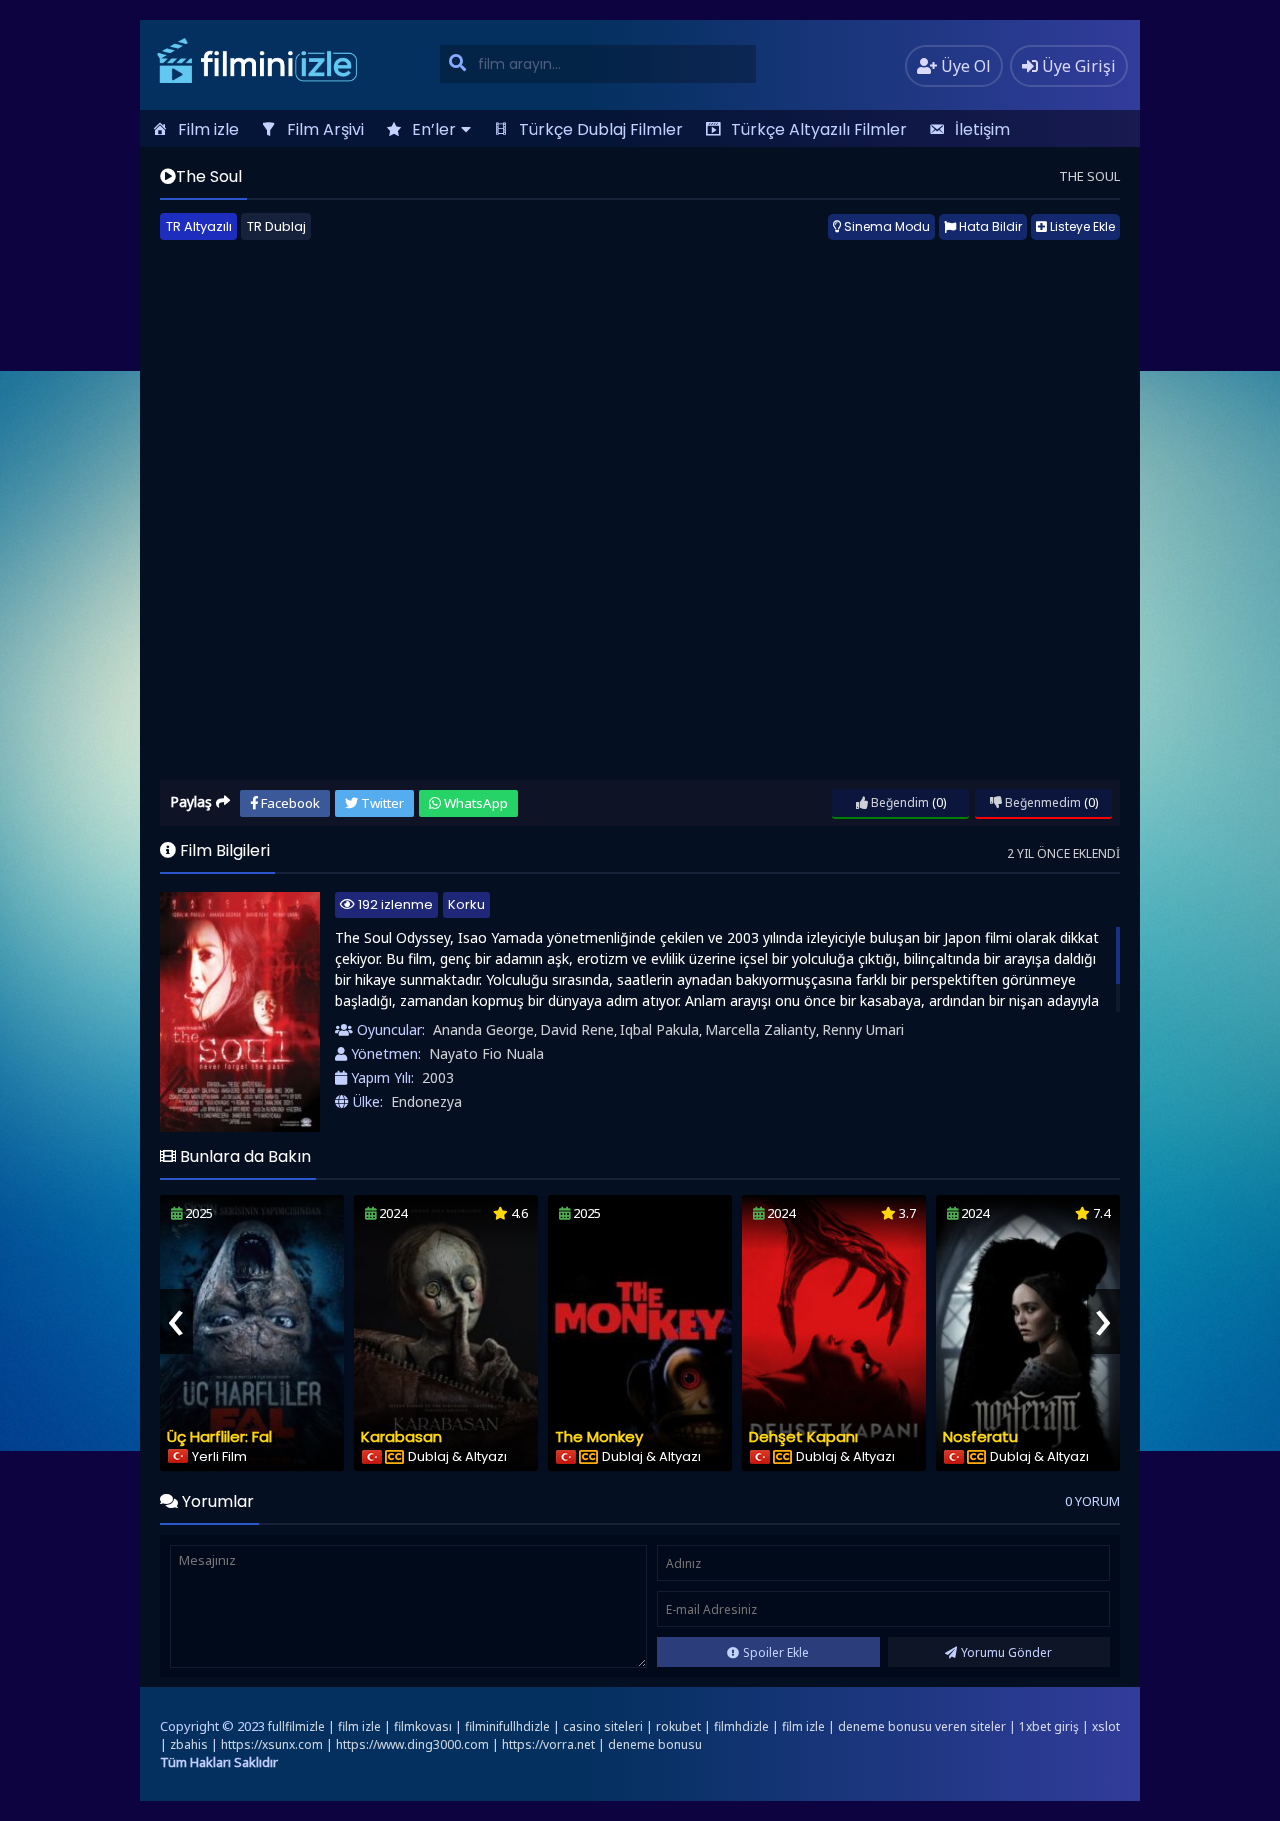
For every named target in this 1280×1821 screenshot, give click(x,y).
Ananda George (483, 1029)
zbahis (189, 1744)
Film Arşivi (325, 129)
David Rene (577, 1029)
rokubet (678, 1726)
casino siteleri (603, 1726)
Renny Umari (863, 1029)
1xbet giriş (1049, 1726)
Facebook (289, 803)
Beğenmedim (1041, 802)
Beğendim (898, 802)
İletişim (982, 129)
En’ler (434, 129)
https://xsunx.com (272, 1744)
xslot (1106, 1726)
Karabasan (401, 1436)
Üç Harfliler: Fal (219, 1436)
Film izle (208, 129)
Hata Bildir (989, 226)
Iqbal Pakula (659, 1029)
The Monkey (599, 1436)
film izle (359, 1726)
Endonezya (426, 1101)
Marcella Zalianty (760, 1029)
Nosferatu (980, 1436)
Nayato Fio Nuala (486, 1053)
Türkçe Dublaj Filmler (601, 129)
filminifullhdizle (507, 1726)
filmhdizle (741, 1726)
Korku (466, 904)
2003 (438, 1077)
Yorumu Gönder (1006, 1652)
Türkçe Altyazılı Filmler (819, 129)
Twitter (381, 803)
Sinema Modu (885, 226)
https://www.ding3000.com (412, 1744)
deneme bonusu (655, 1744)
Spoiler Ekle (776, 1652)
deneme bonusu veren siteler (922, 1726)
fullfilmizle (296, 1726)
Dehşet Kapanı (803, 1436)
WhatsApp (474, 803)
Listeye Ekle (1081, 226)
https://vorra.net (548, 1744)
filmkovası (423, 1726)
